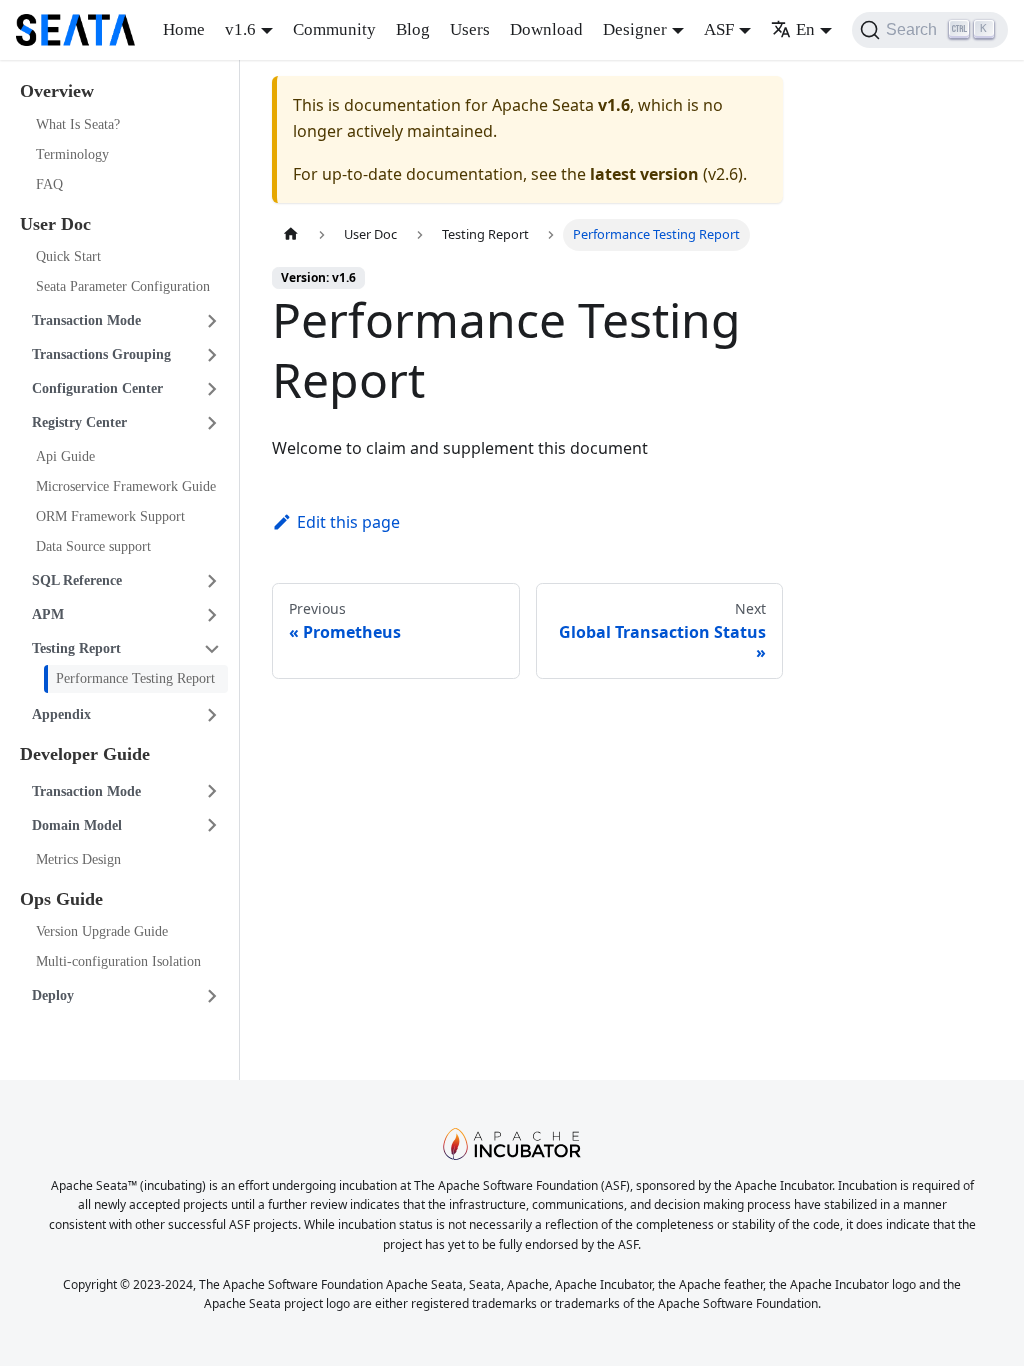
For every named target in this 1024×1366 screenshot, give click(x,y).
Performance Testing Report (135, 678)
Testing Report (76, 648)
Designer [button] (635, 29)
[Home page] (291, 234)
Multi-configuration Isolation (118, 961)
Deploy (53, 995)
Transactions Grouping (101, 354)
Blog (413, 29)
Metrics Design (78, 859)
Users (470, 29)
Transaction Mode (86, 320)
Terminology (72, 154)
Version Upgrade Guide (102, 931)
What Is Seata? (78, 124)
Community (334, 29)
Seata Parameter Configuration (123, 286)
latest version (644, 174)
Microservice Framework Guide (126, 486)
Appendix (61, 714)
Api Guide (65, 456)
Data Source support (93, 546)
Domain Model (77, 825)
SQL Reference (77, 580)
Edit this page (348, 522)
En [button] (805, 29)
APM (48, 614)
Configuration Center (97, 388)
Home (184, 29)
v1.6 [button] (240, 29)
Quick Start (68, 256)
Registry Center (79, 422)
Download (546, 29)
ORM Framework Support (110, 516)
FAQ (49, 184)
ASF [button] (719, 29)
